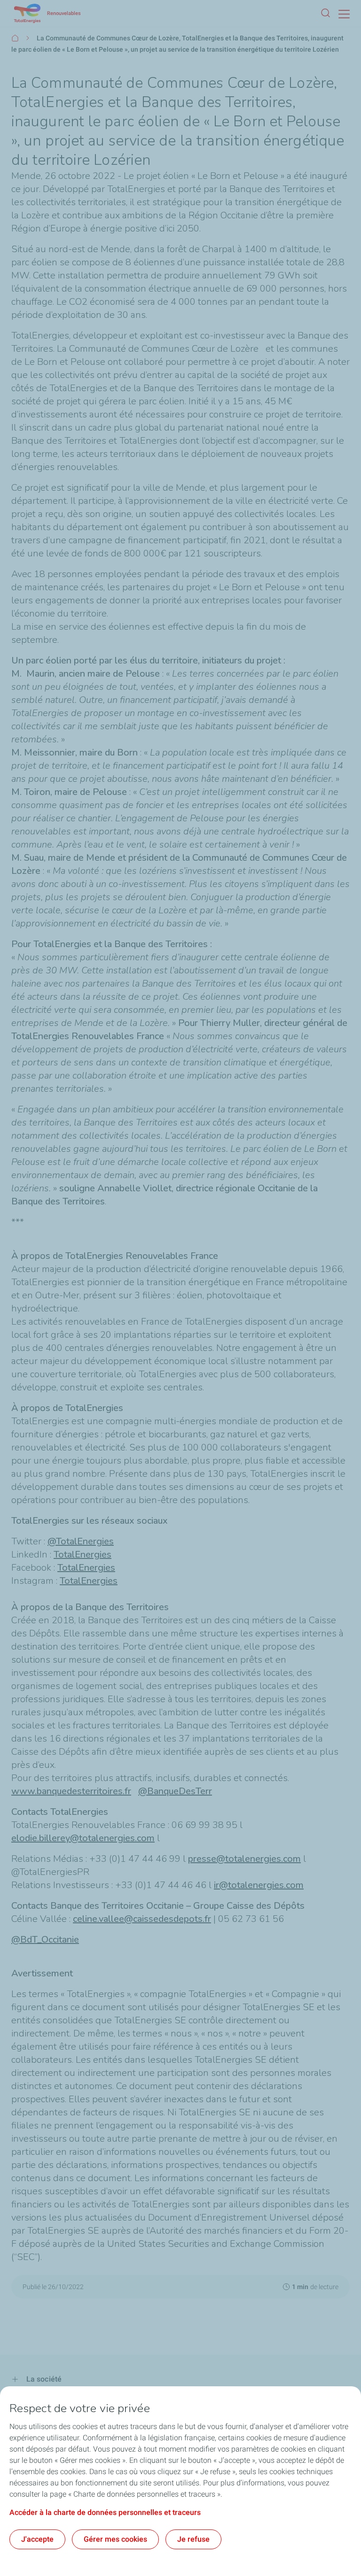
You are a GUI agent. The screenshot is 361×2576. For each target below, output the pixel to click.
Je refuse (193, 2539)
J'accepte (37, 2539)
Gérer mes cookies (115, 2539)
